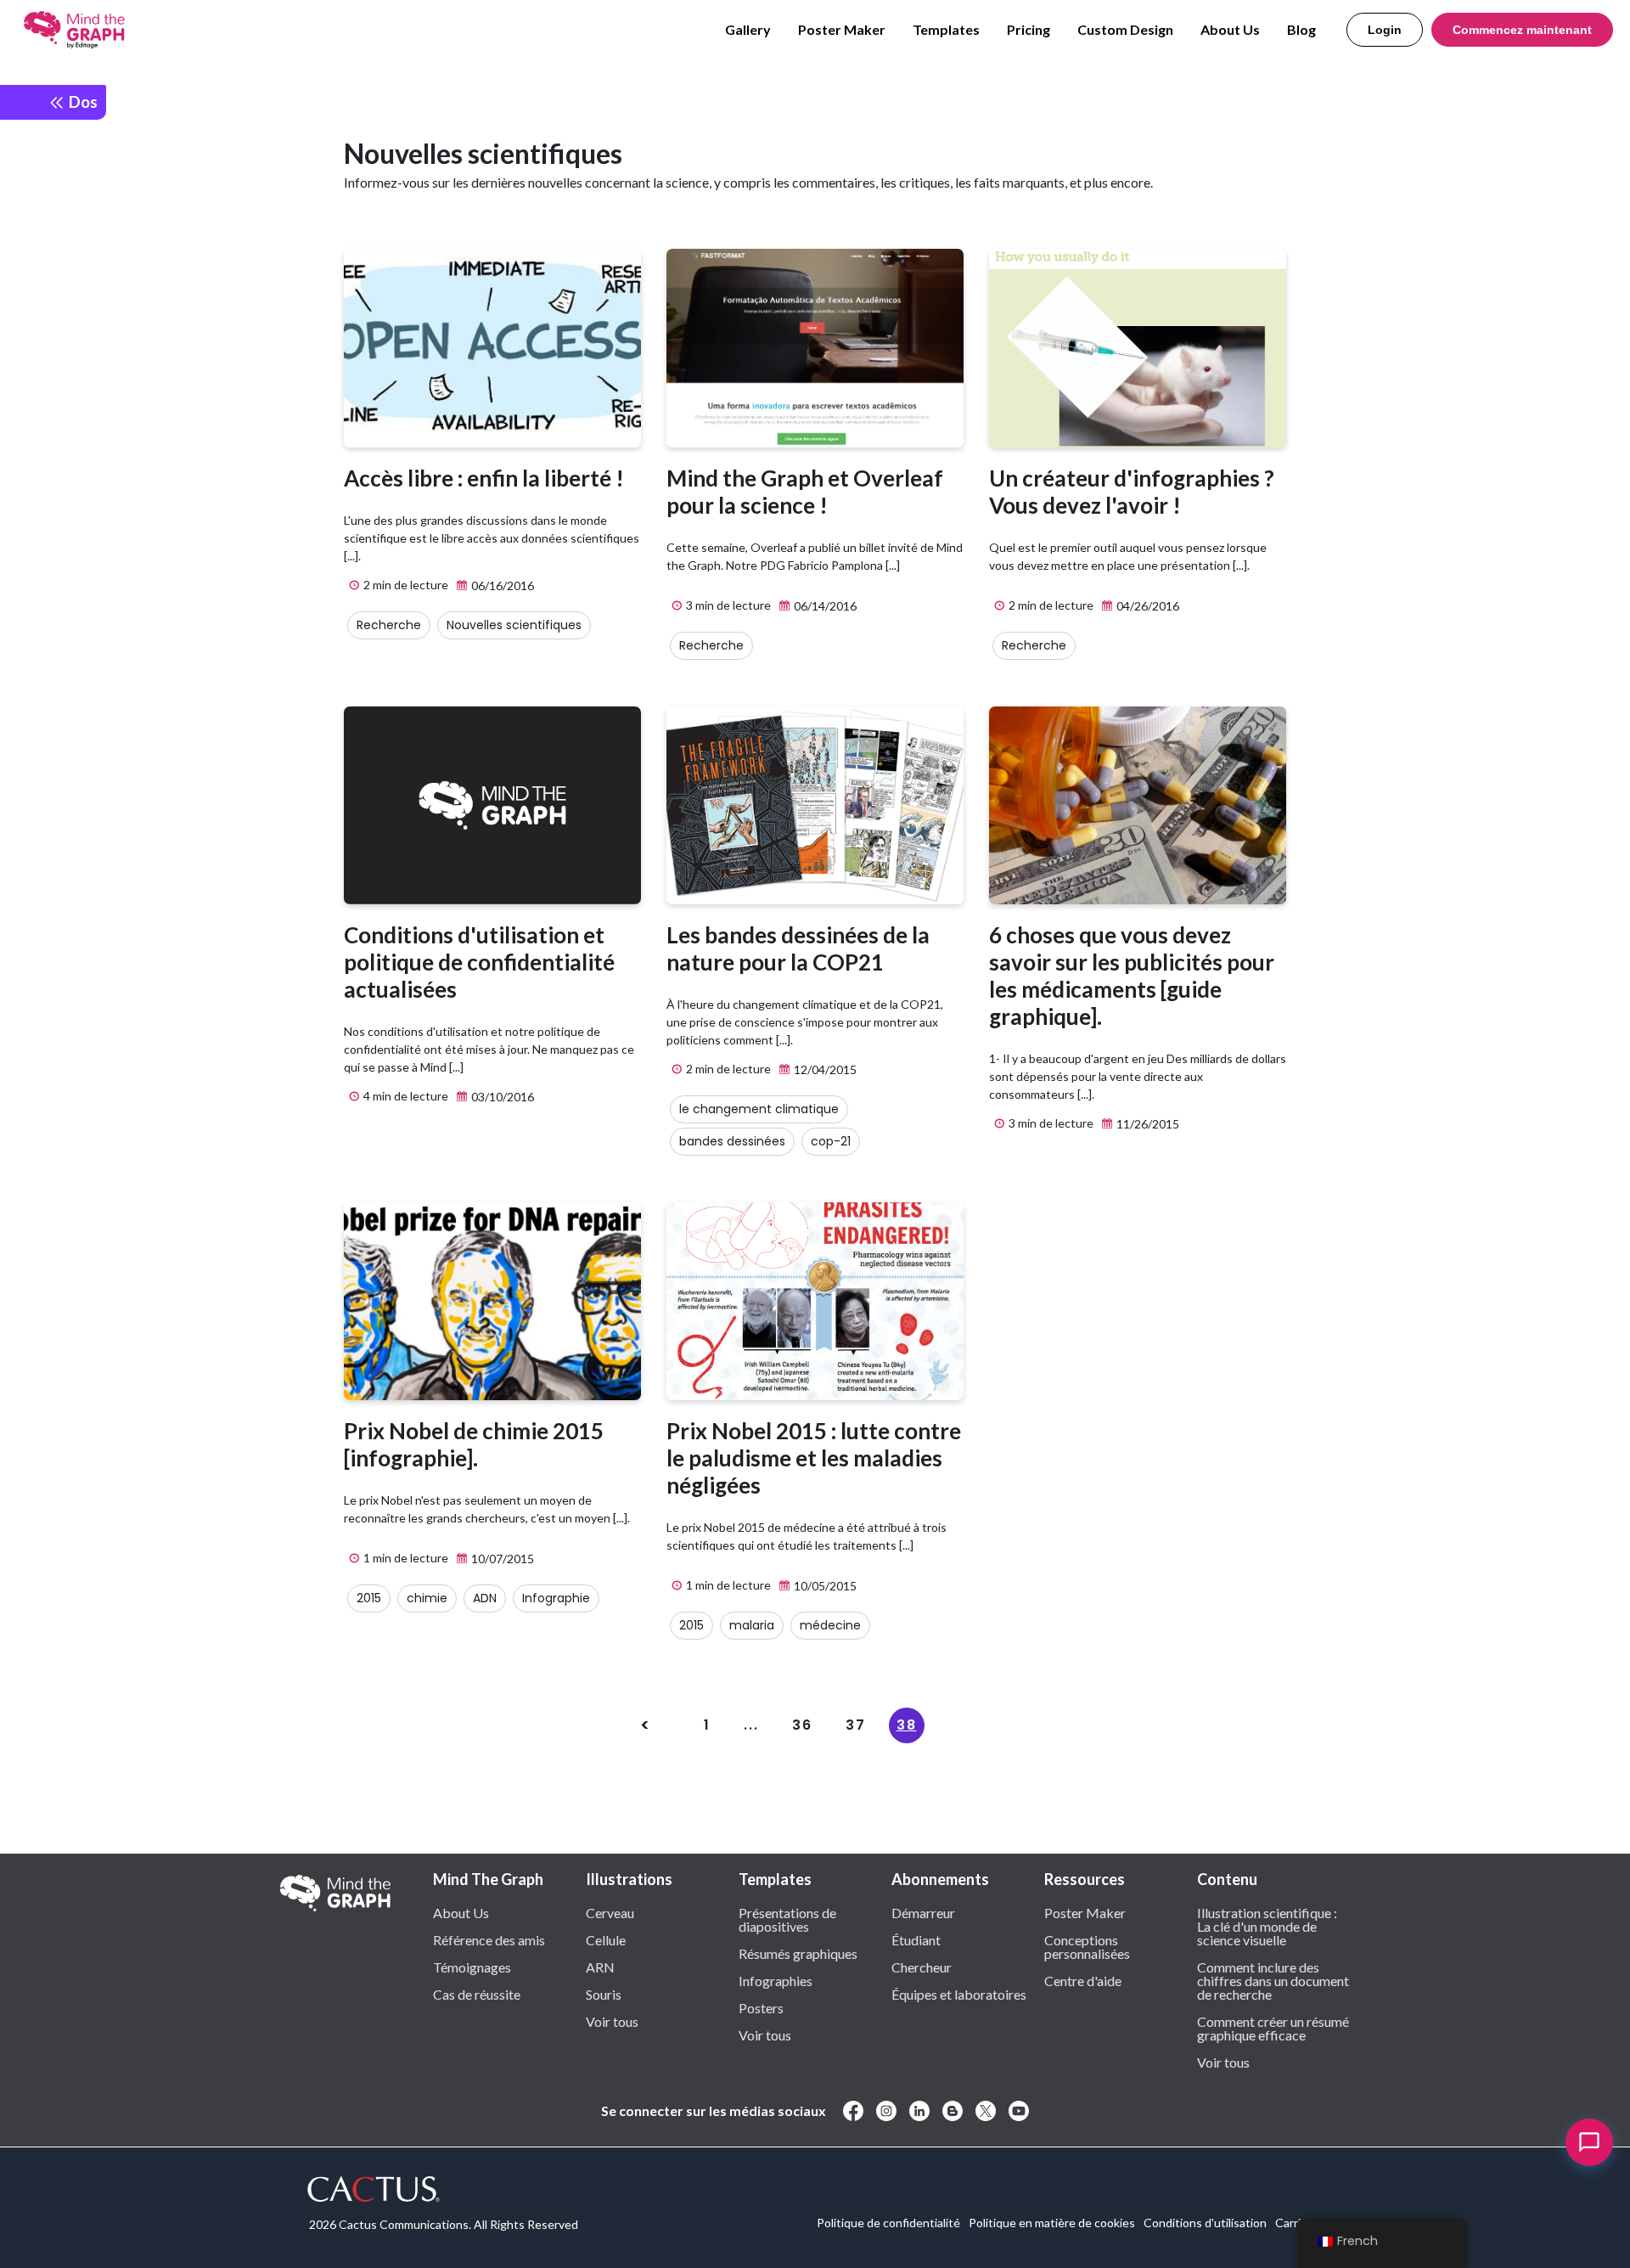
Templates (946, 29)
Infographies (776, 1980)
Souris (604, 1994)
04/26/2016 (1147, 606)
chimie (427, 1598)
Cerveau (610, 1912)
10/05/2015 (824, 1586)
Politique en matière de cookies (1052, 2223)
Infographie (556, 1598)
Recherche (389, 625)
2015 (369, 1598)
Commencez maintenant (1522, 30)
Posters (761, 2007)
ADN (485, 1598)
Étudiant (916, 1939)
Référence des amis (489, 1939)
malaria (752, 1625)
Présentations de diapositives (787, 1919)
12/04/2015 (824, 1069)
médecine (830, 1625)
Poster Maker (842, 29)
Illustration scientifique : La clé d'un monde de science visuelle (1267, 1926)
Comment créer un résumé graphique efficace (1273, 2028)
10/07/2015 (501, 1559)
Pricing (1029, 29)
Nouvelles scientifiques (514, 625)
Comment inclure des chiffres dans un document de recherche (1273, 1980)
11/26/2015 (1147, 1124)
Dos (81, 101)
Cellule (606, 1939)
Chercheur (922, 1967)
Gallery (748, 29)
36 (802, 1725)
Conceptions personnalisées (1087, 1946)
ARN (600, 1967)
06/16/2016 (501, 585)
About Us (1230, 29)
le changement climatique (759, 1109)
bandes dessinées (732, 1141)
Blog (1301, 29)
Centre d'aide (1083, 1980)
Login (1385, 30)
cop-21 (831, 1141)
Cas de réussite (477, 1994)
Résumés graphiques (798, 1953)
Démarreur (923, 1912)
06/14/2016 (824, 606)
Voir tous (612, 2021)
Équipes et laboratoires (959, 1994)
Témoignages (472, 1967)
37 (856, 1725)
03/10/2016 (501, 1097)
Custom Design (1125, 29)
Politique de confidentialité (888, 2223)
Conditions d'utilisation (1205, 2223)
